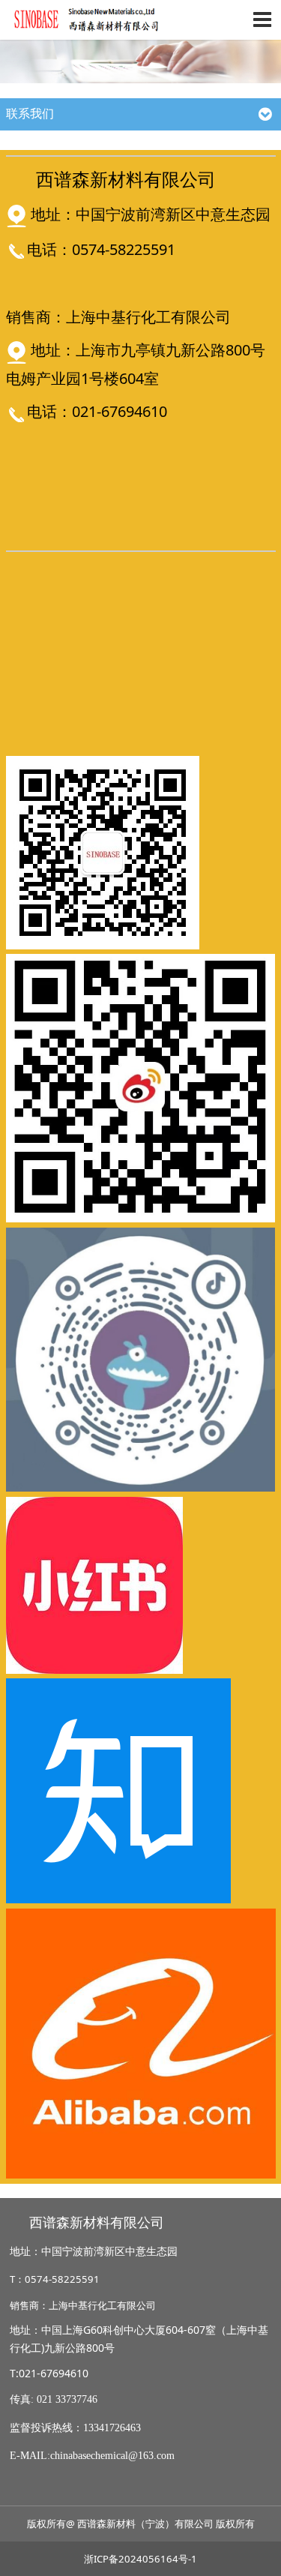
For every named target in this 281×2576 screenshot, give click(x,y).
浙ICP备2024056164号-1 (140, 2559)
